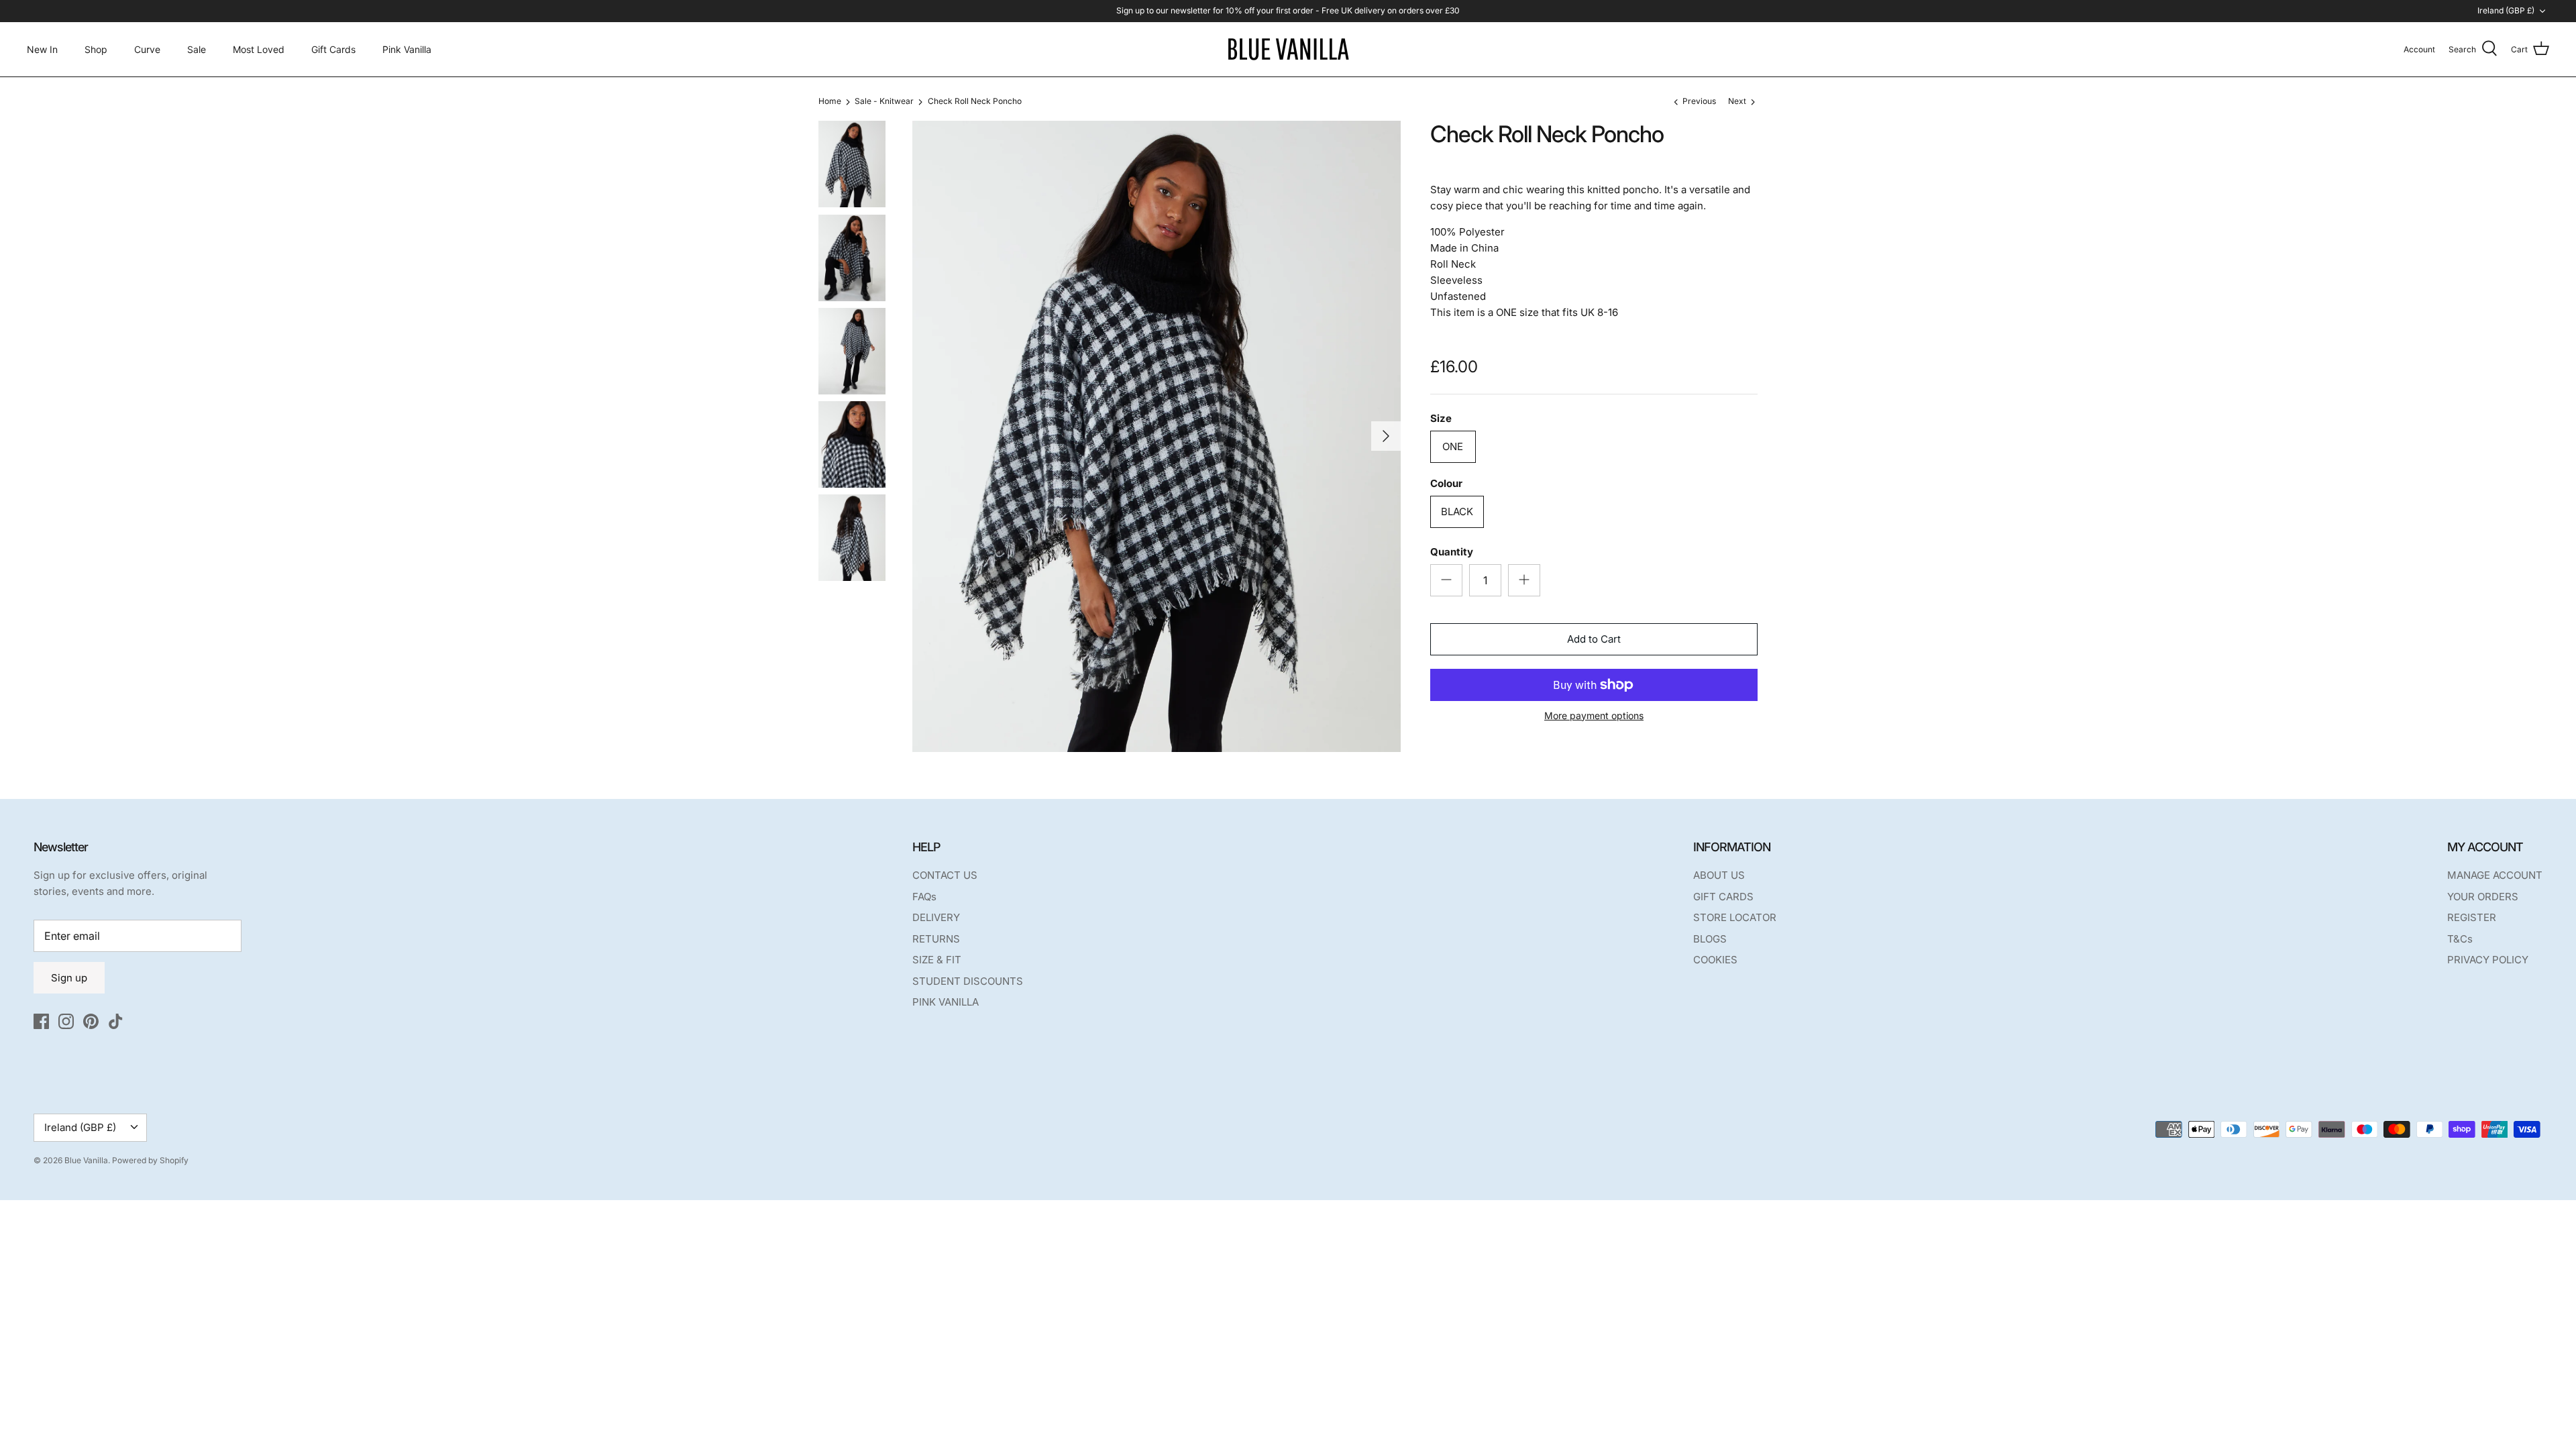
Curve (147, 49)
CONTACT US (945, 875)
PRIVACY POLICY (2488, 960)
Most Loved (259, 49)
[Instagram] (66, 1021)
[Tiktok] (116, 1021)
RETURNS (936, 939)
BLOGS (1710, 939)
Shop (96, 49)
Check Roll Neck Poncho (975, 102)
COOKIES (1715, 960)
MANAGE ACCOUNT (2495, 875)
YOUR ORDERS (2483, 897)
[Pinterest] (91, 1021)
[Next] (1386, 436)
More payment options (1594, 716)
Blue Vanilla (86, 1160)
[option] (1157, 436)
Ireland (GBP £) (2506, 10)
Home (830, 102)
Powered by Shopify (150, 1160)
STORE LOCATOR (1735, 917)
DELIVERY (936, 917)
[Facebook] (41, 1021)
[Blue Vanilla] (1288, 49)
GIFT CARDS (1723, 897)
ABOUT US (1719, 875)
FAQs (924, 897)
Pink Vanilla (407, 49)
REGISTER (2472, 917)
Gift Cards (333, 49)
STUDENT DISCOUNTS (968, 981)
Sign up (69, 978)
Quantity (1452, 552)
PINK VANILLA (946, 1002)
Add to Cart (1594, 639)
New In (42, 49)
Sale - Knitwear (884, 102)
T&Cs (2460, 939)
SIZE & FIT (937, 960)
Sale (197, 49)
